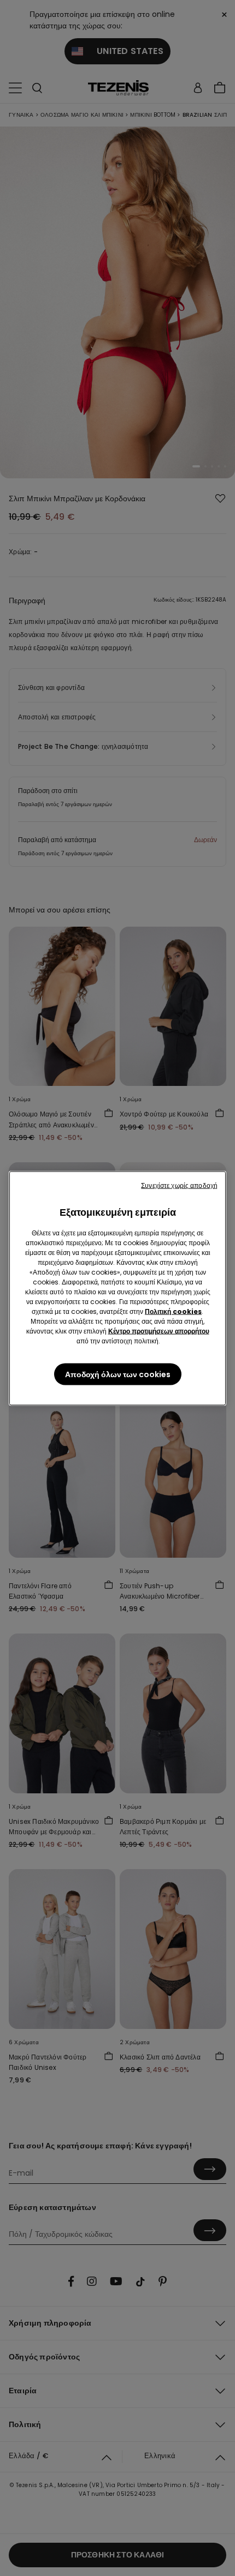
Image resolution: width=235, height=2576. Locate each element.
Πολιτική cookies (173, 1311)
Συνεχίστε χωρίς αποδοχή (179, 1185)
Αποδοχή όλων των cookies (118, 1374)
